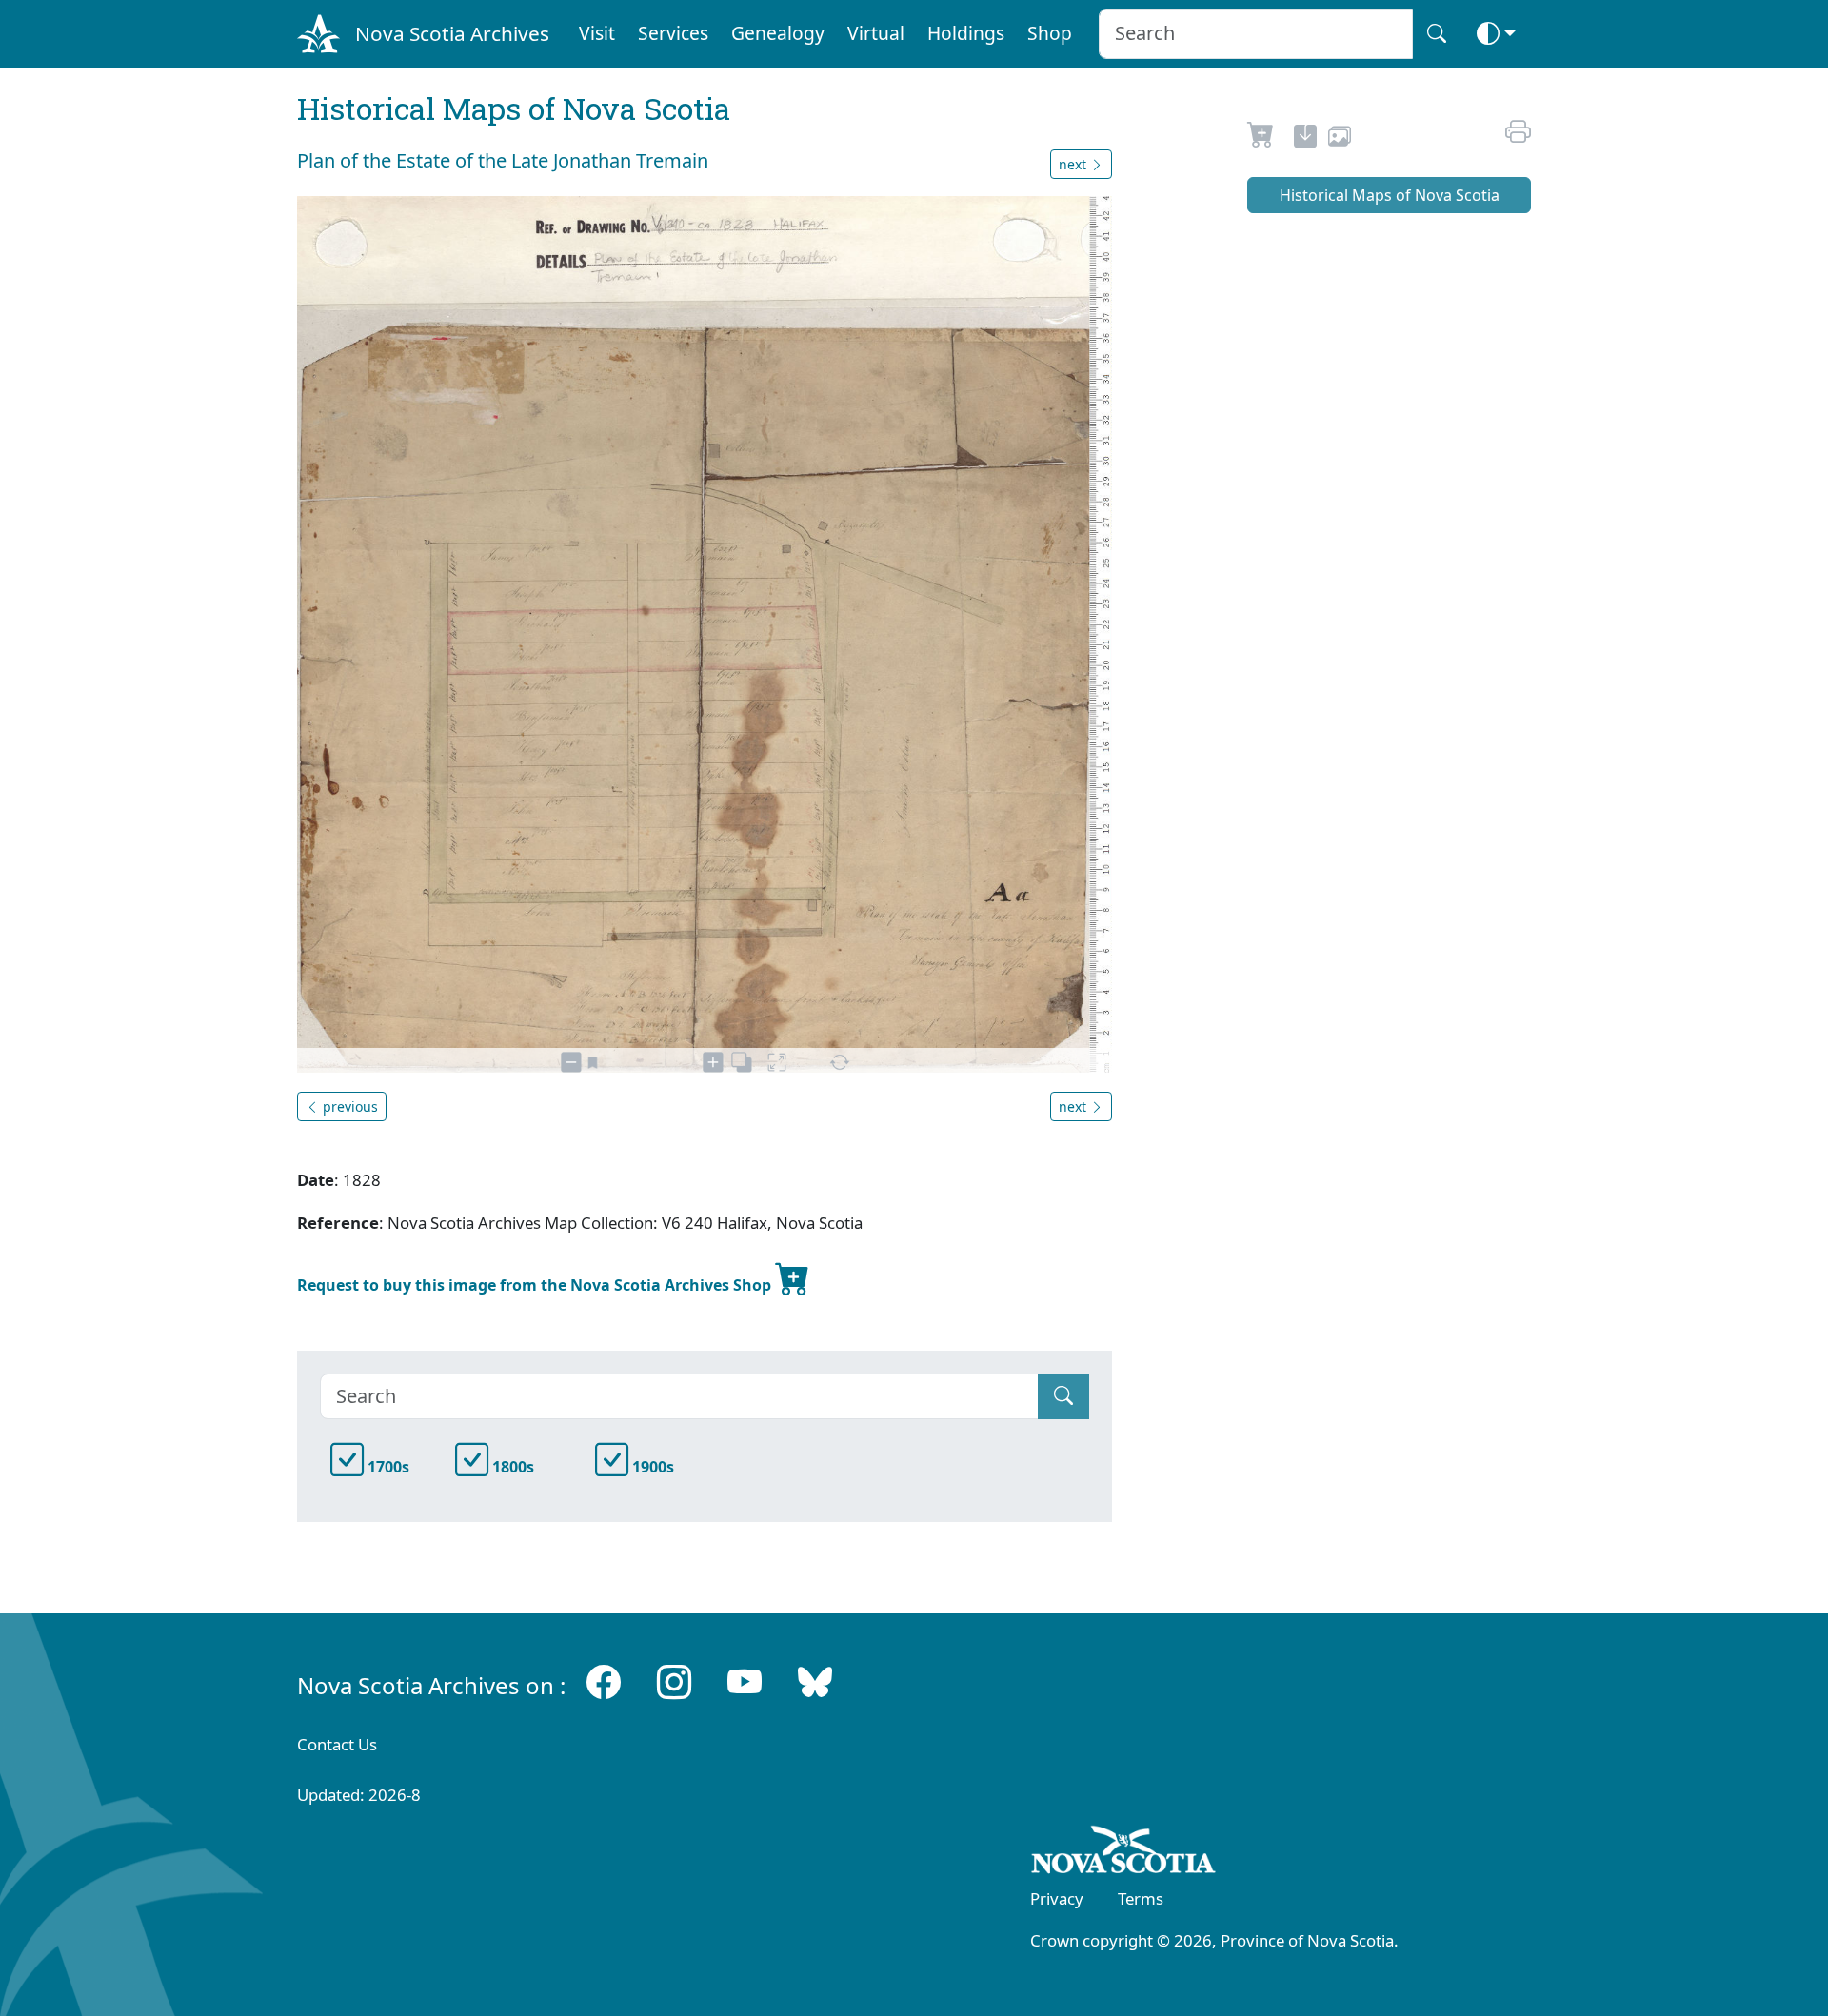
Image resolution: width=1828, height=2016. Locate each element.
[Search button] (1437, 34)
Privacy (1057, 1898)
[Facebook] (604, 1681)
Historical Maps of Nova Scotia (1390, 195)
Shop (1050, 33)
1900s (651, 1467)
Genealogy (778, 33)
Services (673, 33)
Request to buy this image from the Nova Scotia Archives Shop (536, 1285)
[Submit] (1063, 1396)
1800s (511, 1467)
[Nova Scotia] (1124, 1853)
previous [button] (348, 1107)
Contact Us (337, 1744)
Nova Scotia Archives (452, 33)
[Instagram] (674, 1681)
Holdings (966, 33)
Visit (597, 33)
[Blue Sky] (815, 1681)
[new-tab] (1305, 139)
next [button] (1074, 164)
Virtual (876, 33)
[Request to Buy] (1261, 139)
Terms (1141, 1898)
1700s (387, 1467)
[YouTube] (745, 1681)
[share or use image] (1340, 139)
